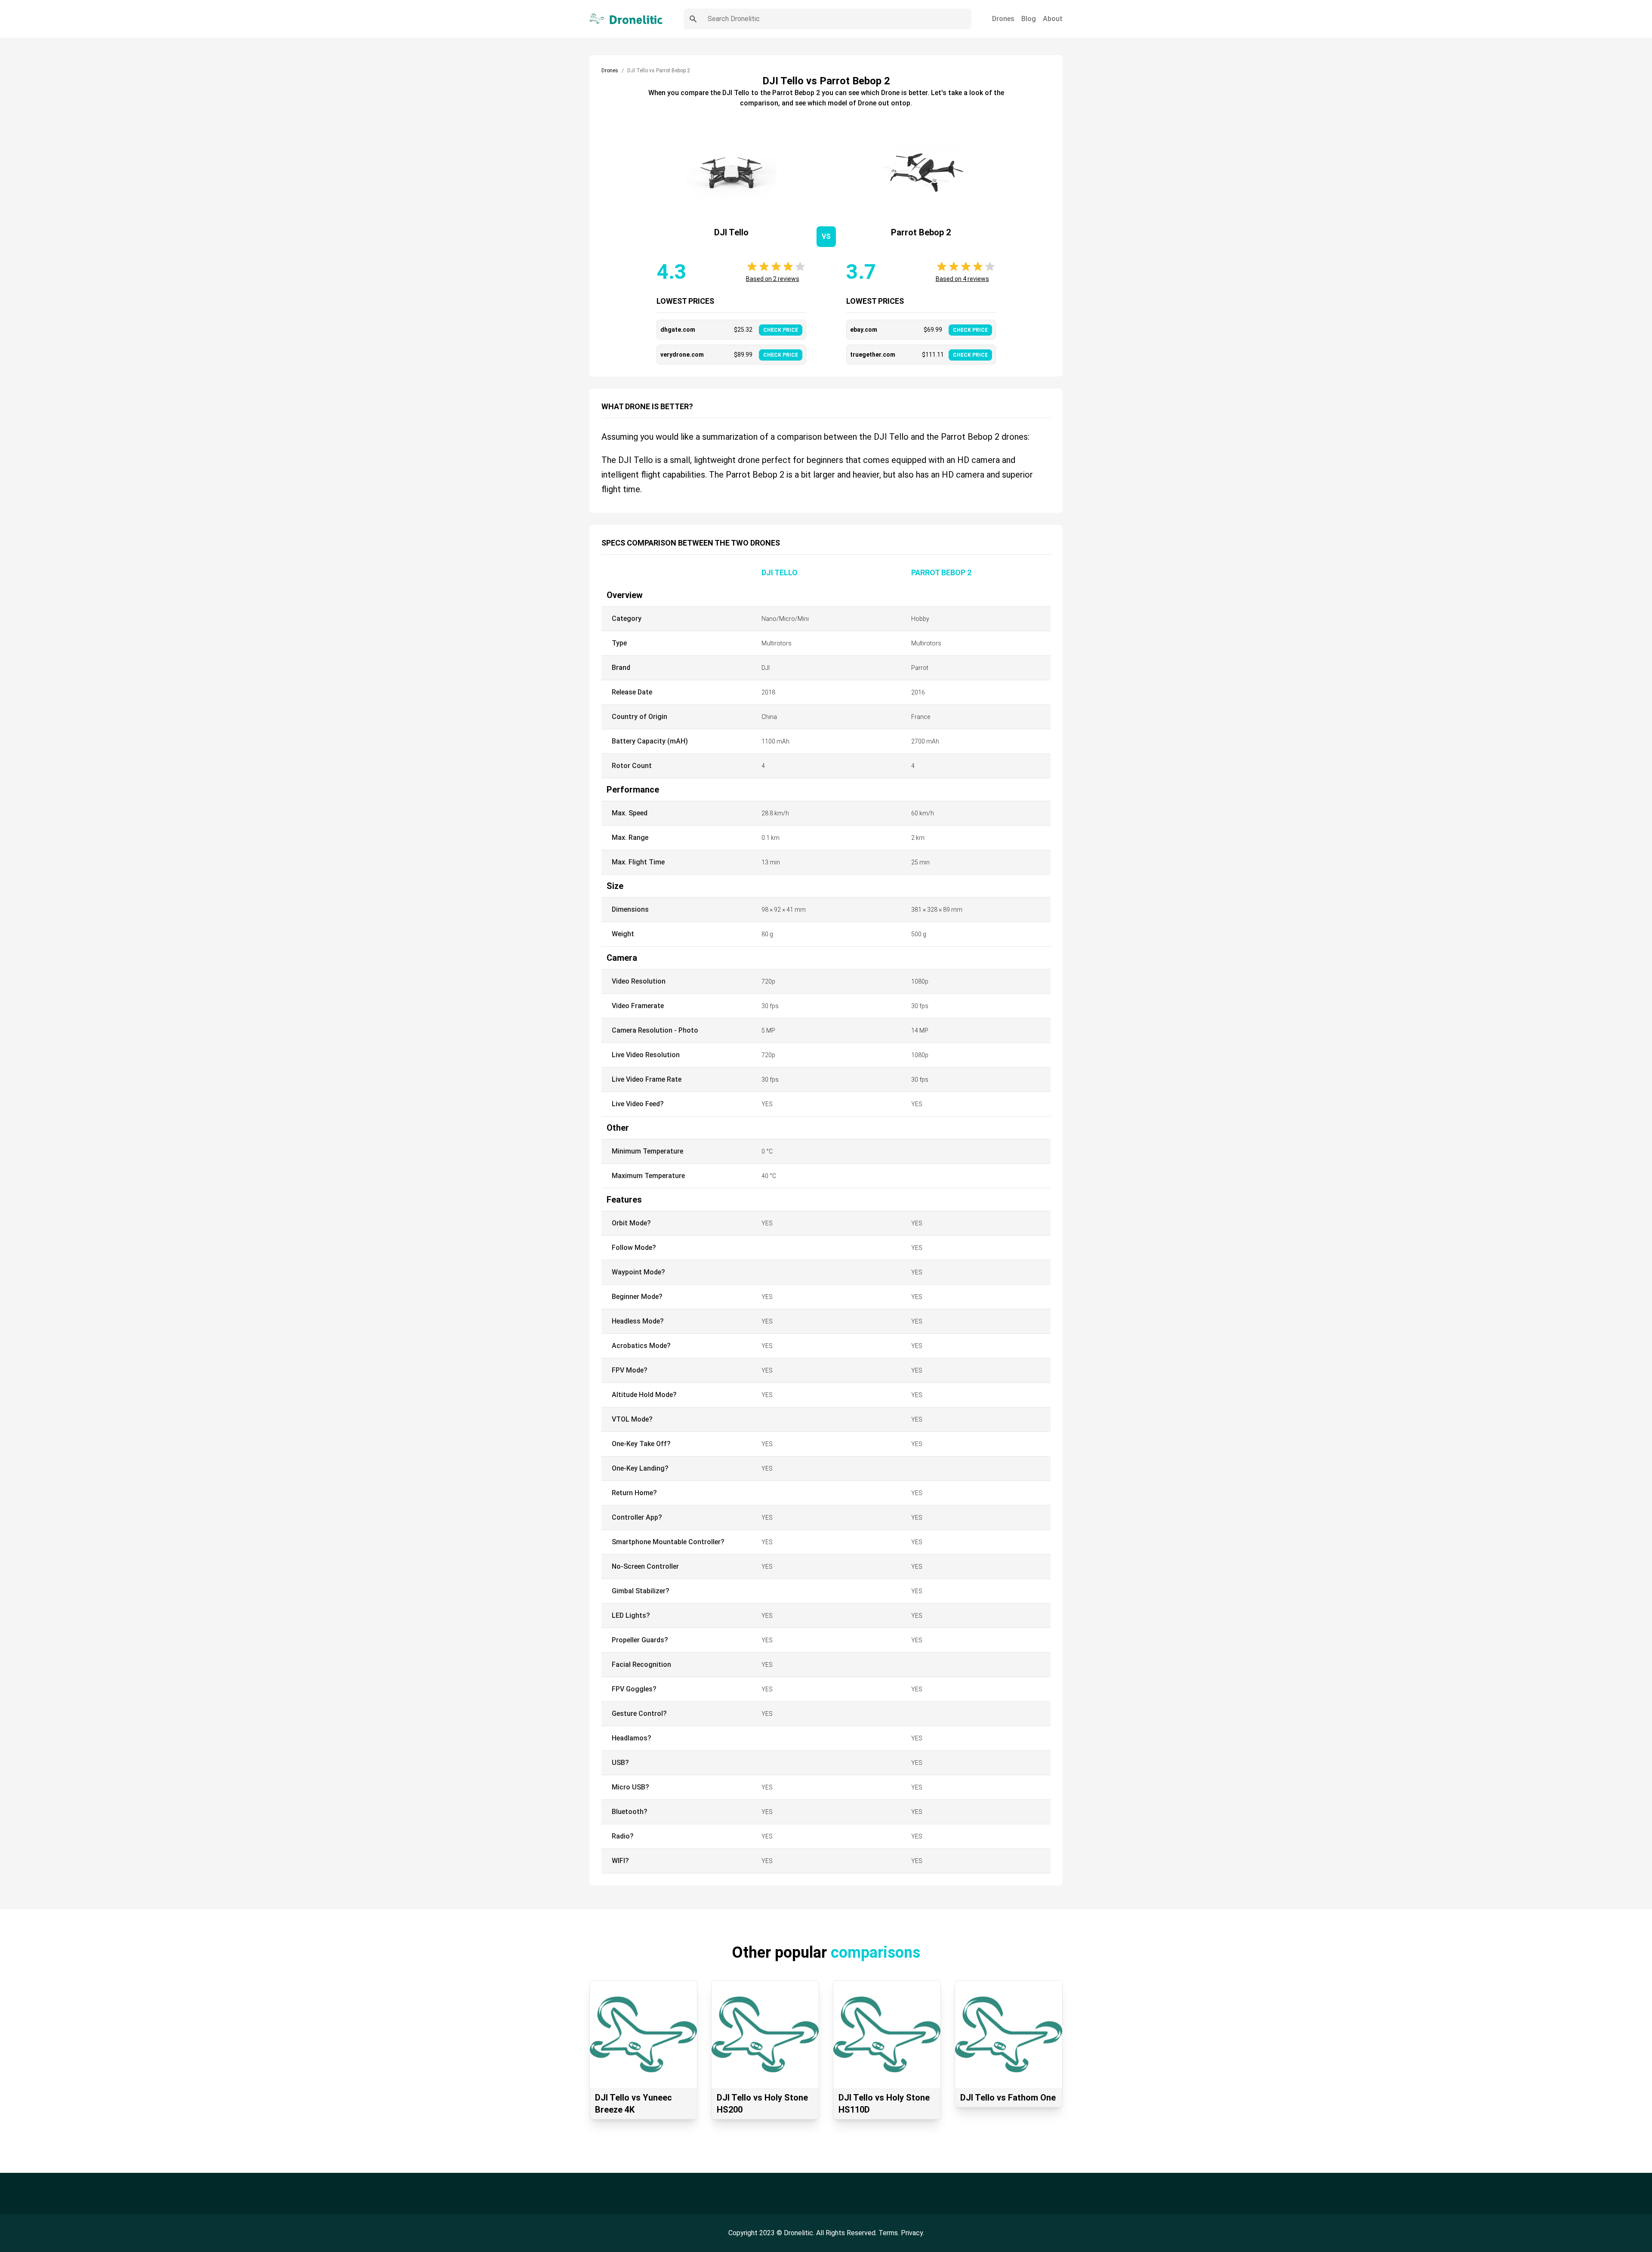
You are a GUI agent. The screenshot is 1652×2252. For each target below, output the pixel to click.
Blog (1029, 19)
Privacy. (912, 2233)
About (1053, 19)
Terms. (890, 2233)
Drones (1003, 19)
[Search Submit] (693, 19)
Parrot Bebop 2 (941, 572)
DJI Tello (780, 572)
